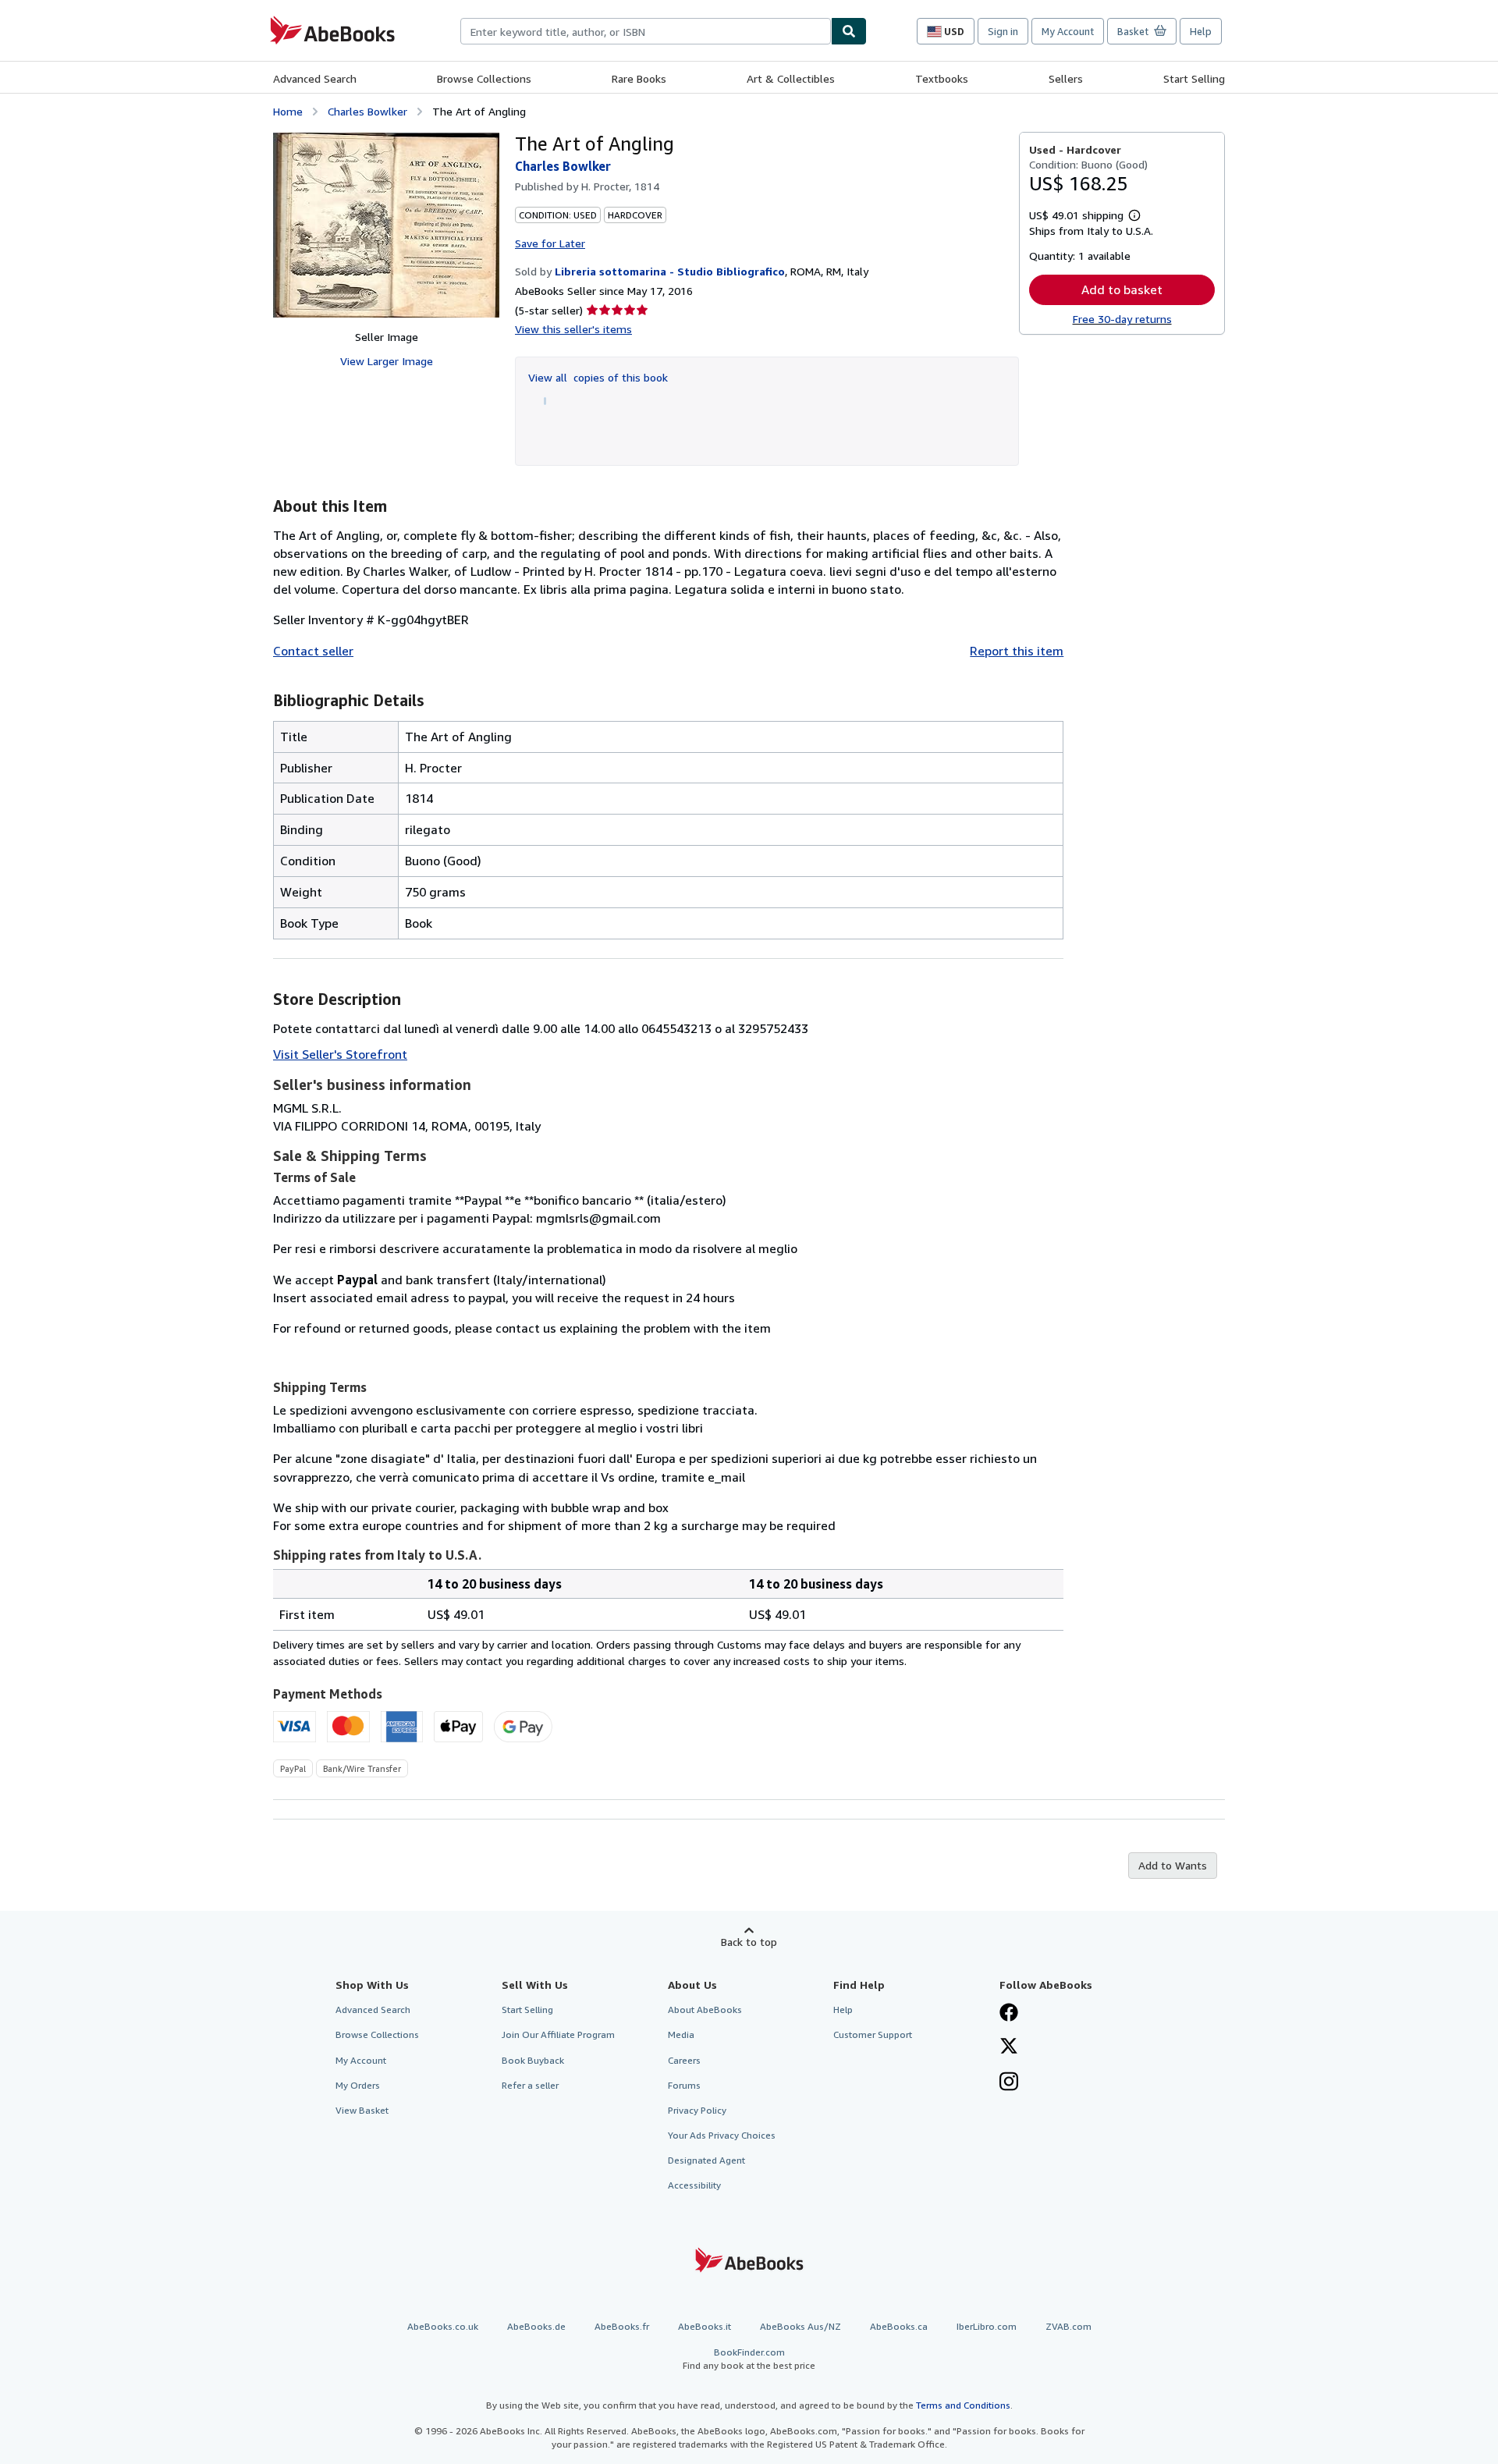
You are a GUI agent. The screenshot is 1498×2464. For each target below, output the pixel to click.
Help (1201, 31)
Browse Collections (484, 78)
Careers (684, 2060)
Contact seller (313, 651)
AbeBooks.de (536, 2326)
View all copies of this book (598, 377)
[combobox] (646, 31)
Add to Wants (1173, 1865)
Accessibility (694, 2185)
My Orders (358, 2085)
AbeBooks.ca (899, 2326)
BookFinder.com (749, 2359)
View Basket (362, 2110)
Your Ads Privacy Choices (722, 2135)
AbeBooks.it (705, 2326)
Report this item (1017, 651)
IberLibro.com (987, 2326)
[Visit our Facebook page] (1009, 2014)
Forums (684, 2085)
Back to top (749, 1942)
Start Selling (1194, 78)
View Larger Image (387, 361)
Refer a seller (530, 2085)
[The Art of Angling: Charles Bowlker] (386, 225)
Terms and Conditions (963, 2405)
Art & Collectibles (791, 78)
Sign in (1003, 31)
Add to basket (1122, 289)
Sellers (1066, 78)
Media (681, 2034)
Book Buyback (533, 2060)
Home (288, 111)
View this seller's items (573, 329)
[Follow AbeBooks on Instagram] (1009, 2083)
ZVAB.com (1068, 2326)
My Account (1068, 31)
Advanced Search (315, 78)
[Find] (849, 31)
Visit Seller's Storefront (340, 1054)
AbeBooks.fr (622, 2326)
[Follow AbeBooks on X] (1009, 2047)
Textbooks (942, 78)
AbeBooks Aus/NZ (800, 2326)
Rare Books (639, 78)
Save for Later (550, 243)
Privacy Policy (697, 2110)
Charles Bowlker (367, 111)
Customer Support (873, 2034)
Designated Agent (706, 2160)
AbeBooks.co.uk (443, 2326)
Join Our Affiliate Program (558, 2034)
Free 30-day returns (1122, 319)
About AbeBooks (705, 2010)
